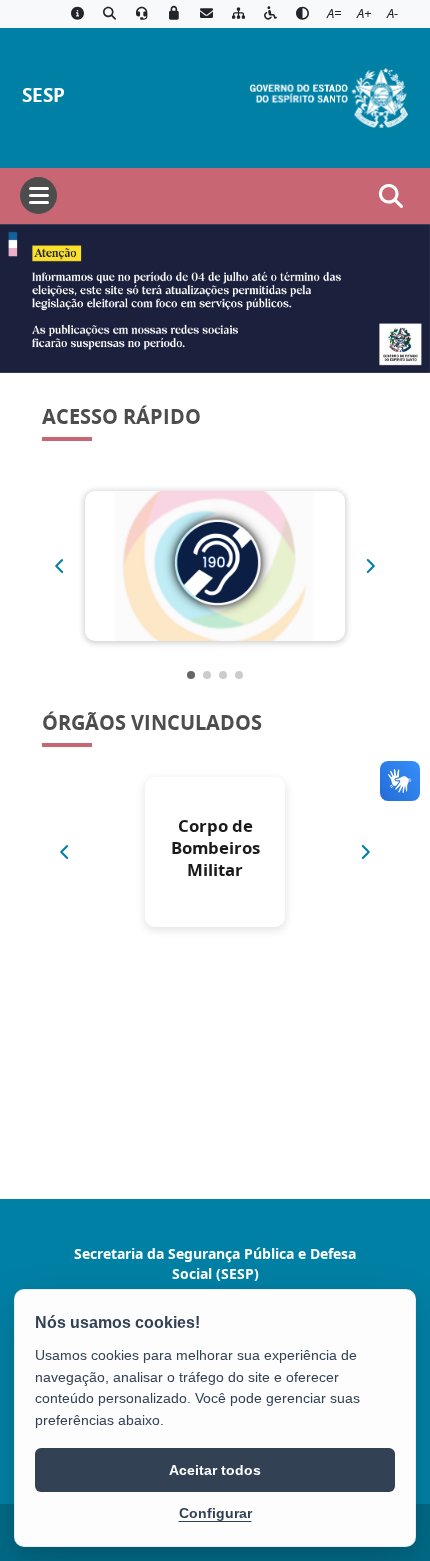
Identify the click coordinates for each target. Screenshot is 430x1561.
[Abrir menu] (38, 195)
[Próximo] (366, 852)
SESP (43, 94)
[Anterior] (64, 852)
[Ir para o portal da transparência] (109, 14)
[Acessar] (215, 298)
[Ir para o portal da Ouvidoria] (142, 14)
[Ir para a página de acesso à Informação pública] (77, 14)
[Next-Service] (371, 566)
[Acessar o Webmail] (206, 14)
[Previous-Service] (59, 566)
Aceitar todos (215, 1470)
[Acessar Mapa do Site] (238, 14)
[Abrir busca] (391, 196)
